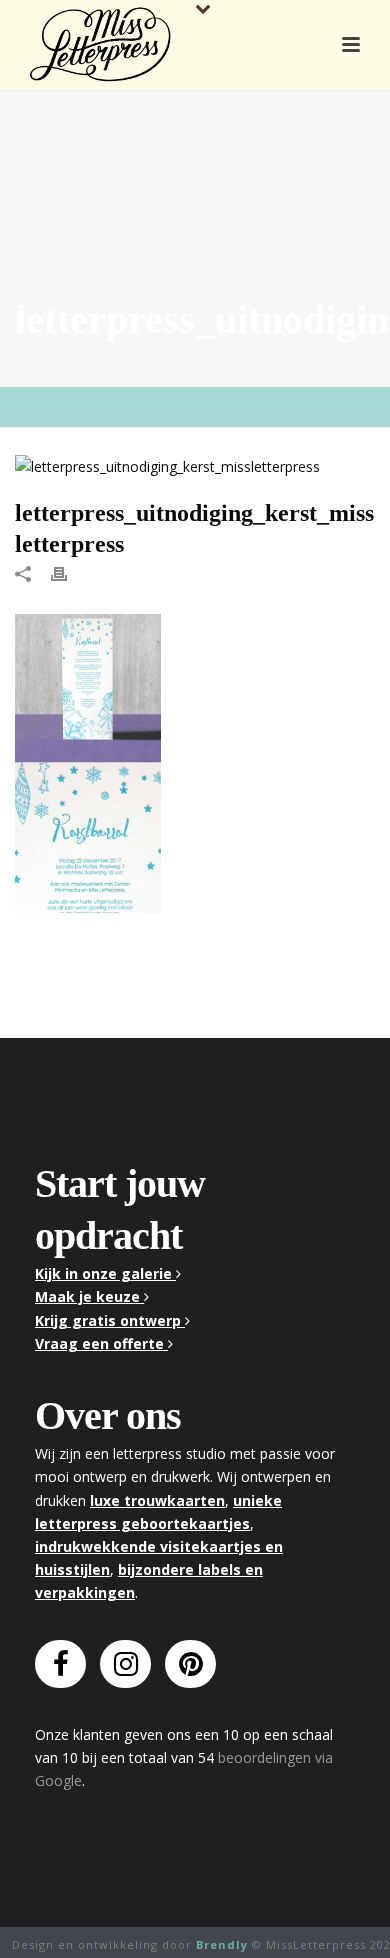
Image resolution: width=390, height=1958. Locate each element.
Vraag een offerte (101, 1343)
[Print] (69, 571)
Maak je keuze (89, 1296)
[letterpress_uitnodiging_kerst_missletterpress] (195, 465)
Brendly (222, 1944)
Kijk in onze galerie (105, 1273)
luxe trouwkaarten (157, 1500)
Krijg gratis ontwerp (110, 1320)
